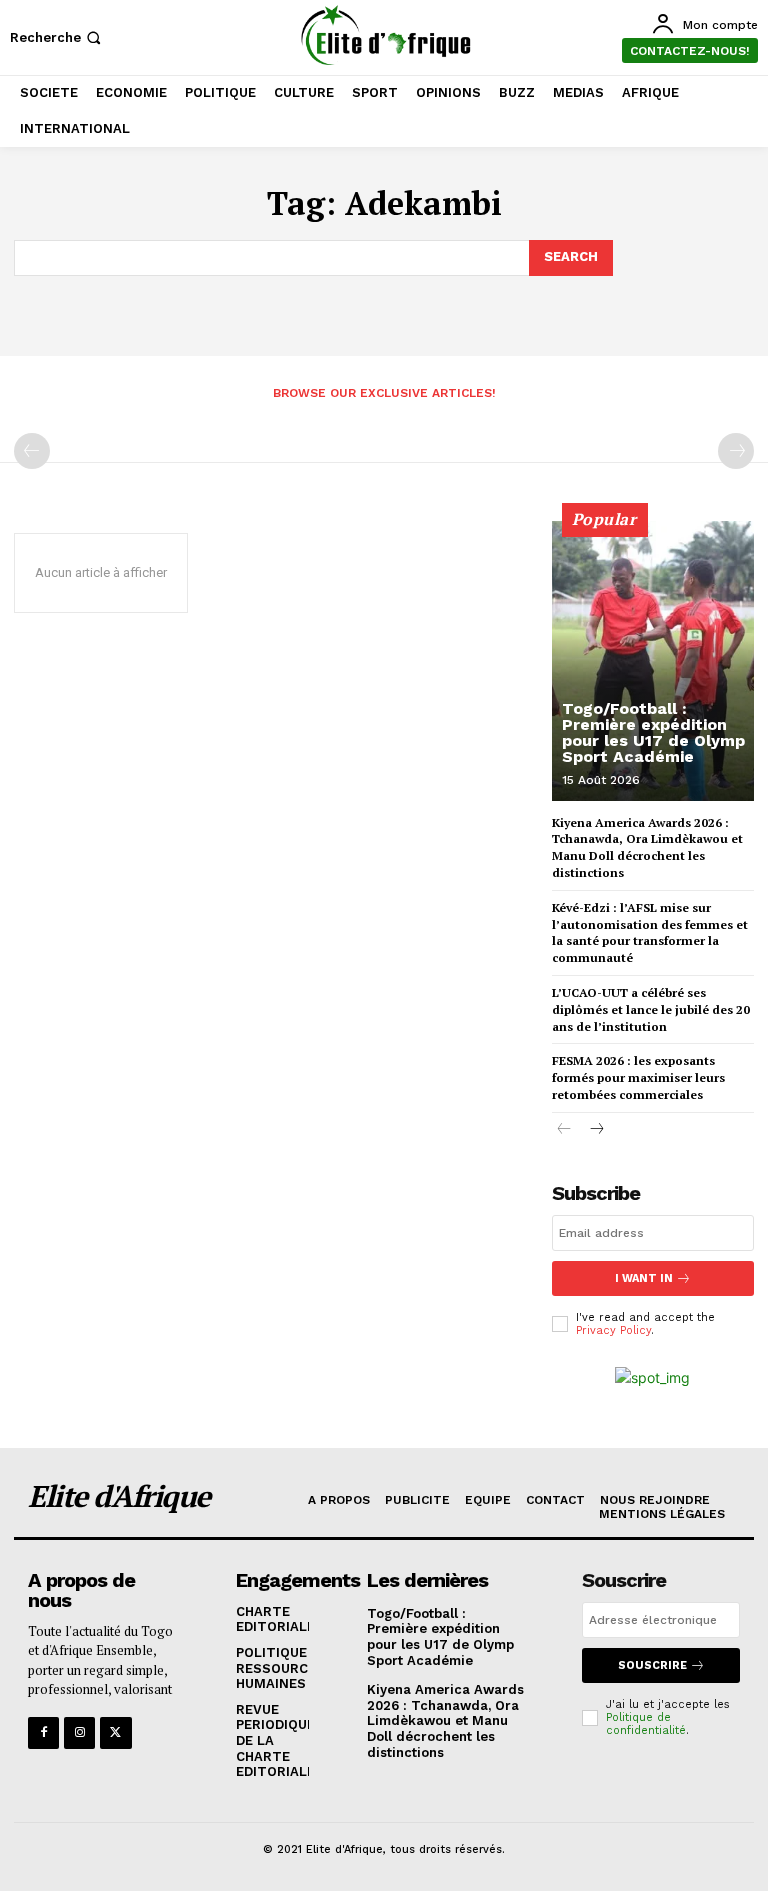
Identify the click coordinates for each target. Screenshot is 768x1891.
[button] (57, 37)
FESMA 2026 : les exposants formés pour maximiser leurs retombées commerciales (638, 1077)
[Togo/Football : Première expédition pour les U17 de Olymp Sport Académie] (653, 661)
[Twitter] (115, 1732)
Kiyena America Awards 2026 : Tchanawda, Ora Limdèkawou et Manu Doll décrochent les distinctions (445, 1720)
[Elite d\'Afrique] (386, 35)
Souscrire (652, 1665)
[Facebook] (43, 1732)
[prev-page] (32, 451)
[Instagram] (79, 1732)
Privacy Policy (613, 1330)
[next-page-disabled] (736, 451)
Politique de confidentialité (646, 1724)
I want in (644, 1278)
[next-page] (596, 1130)
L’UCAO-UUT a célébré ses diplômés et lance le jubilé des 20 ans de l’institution (651, 1009)
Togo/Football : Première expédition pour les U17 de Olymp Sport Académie (653, 732)
